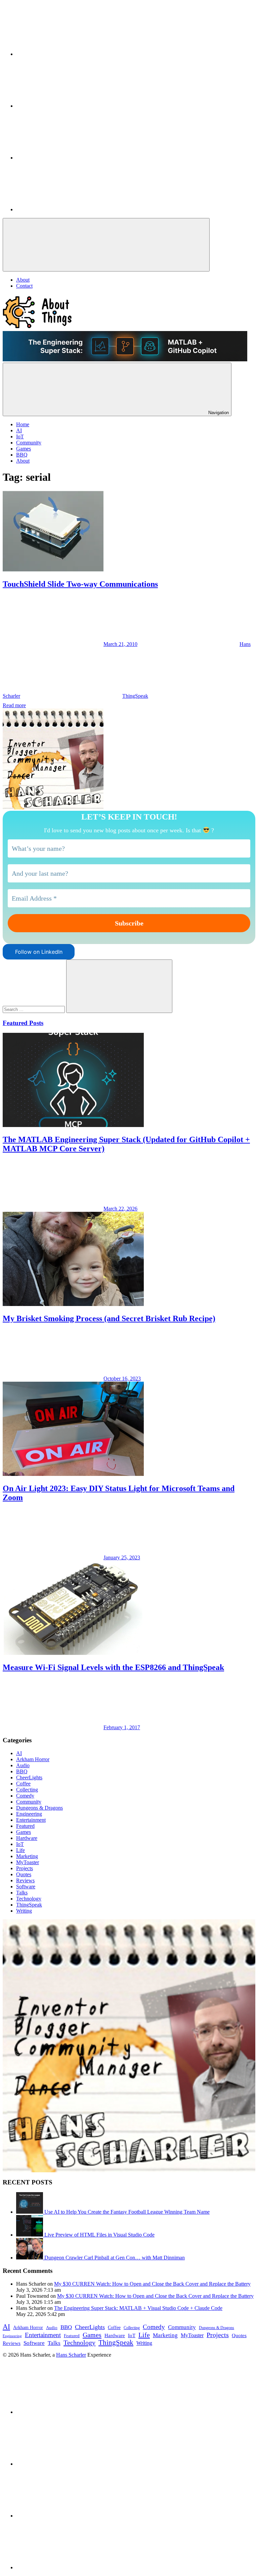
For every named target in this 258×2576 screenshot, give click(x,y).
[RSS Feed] (67, 209)
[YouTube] (67, 158)
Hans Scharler (71, 2355)
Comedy (25, 1796)
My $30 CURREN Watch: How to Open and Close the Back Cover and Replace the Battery (152, 2284)
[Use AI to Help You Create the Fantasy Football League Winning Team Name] (30, 2212)
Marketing (27, 1856)
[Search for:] (34, 1009)
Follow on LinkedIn (39, 952)
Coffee (23, 1784)
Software (26, 1886)
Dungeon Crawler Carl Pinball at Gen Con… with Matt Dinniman (115, 2258)
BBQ (22, 1771)
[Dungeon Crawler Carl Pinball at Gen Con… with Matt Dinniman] (30, 2258)
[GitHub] (67, 106)
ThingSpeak (135, 696)
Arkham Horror (33, 1759)
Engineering (29, 1814)
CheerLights (29, 1777)
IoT (20, 1844)
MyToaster (28, 1862)
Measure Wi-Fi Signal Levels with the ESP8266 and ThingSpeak (113, 1667)
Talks (22, 1893)
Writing (24, 1911)
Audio (23, 1765)
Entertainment (31, 1820)
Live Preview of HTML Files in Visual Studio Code (99, 2235)
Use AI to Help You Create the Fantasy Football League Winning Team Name (127, 2212)
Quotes (24, 1874)
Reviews (25, 1880)
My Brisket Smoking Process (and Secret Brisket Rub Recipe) (109, 1318)
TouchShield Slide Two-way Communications (80, 584)
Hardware (27, 1838)
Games (24, 1832)
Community (29, 1802)
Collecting (27, 1790)
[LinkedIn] (67, 54)
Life (20, 1850)
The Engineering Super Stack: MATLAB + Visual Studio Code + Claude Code (138, 2308)
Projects (25, 1868)
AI (19, 1753)
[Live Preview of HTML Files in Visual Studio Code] (30, 2235)
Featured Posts (23, 1023)
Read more (14, 705)
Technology (29, 1899)
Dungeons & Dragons (39, 1808)
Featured (25, 1826)
